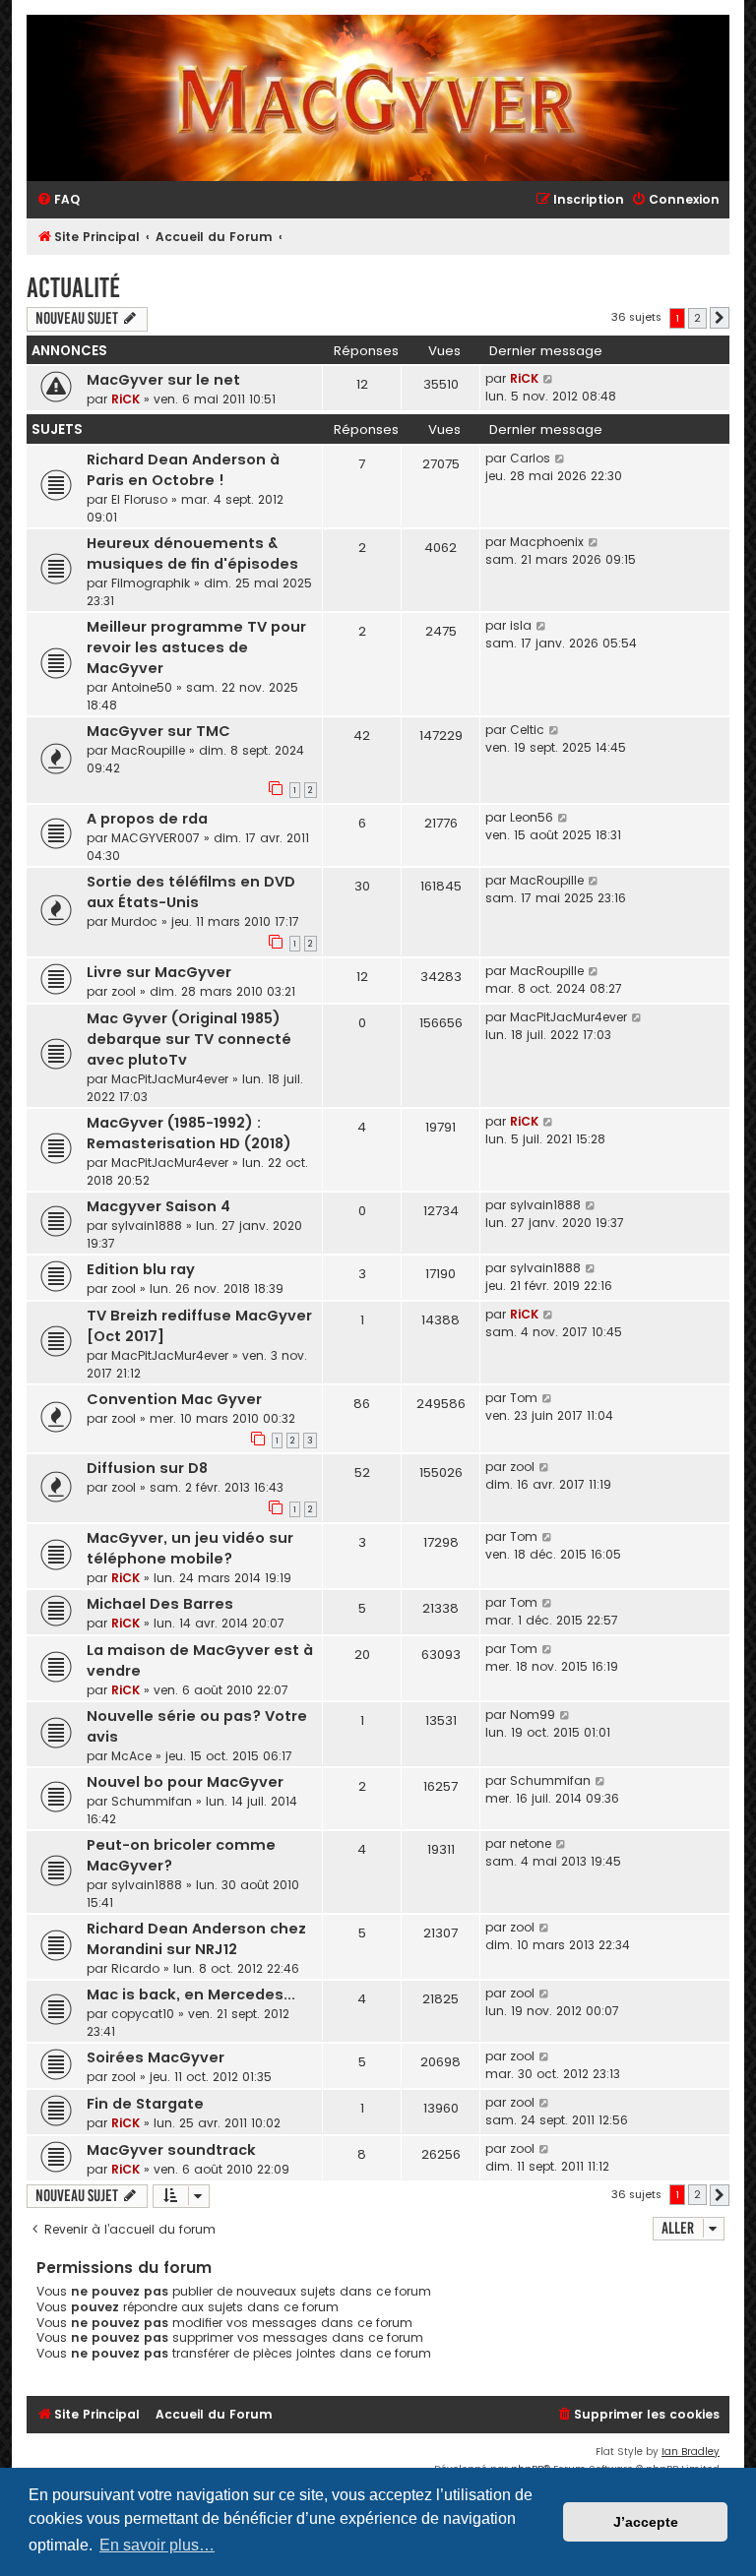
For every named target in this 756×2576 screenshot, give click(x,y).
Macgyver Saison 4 (158, 1206)
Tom (524, 1398)
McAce (131, 1756)
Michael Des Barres (160, 1604)
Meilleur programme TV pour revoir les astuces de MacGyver (196, 647)
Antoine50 (142, 687)
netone (531, 1843)
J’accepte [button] (646, 2522)
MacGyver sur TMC (158, 731)
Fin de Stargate (145, 2104)
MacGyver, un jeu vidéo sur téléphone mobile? (190, 1548)
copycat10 (143, 2014)
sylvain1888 (147, 1226)
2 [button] (697, 318)
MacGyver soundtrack (171, 2150)
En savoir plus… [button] (157, 2545)
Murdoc (134, 921)
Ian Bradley (691, 2452)
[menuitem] (58, 200)
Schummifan (152, 1801)
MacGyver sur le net (163, 380)
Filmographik (151, 583)
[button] (720, 318)
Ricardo (135, 1968)
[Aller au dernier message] (549, 379)
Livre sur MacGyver (159, 972)
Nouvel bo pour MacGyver (185, 1782)
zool (124, 991)
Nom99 (533, 1715)
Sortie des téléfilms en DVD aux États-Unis (191, 892)
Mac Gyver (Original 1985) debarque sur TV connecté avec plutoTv (189, 1039)
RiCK (126, 399)
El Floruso (139, 499)
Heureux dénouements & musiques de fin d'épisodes (192, 553)
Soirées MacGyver (156, 2057)
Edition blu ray (141, 1269)
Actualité (73, 288)
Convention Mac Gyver (174, 1399)
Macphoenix (547, 542)
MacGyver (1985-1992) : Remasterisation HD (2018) (189, 1133)
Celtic (527, 730)
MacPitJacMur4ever (170, 1079)
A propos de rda (147, 819)
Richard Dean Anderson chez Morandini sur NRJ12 (196, 1939)
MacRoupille (148, 750)
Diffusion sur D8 (147, 1468)
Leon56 (532, 817)
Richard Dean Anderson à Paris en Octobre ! (183, 470)
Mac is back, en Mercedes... (191, 1994)
